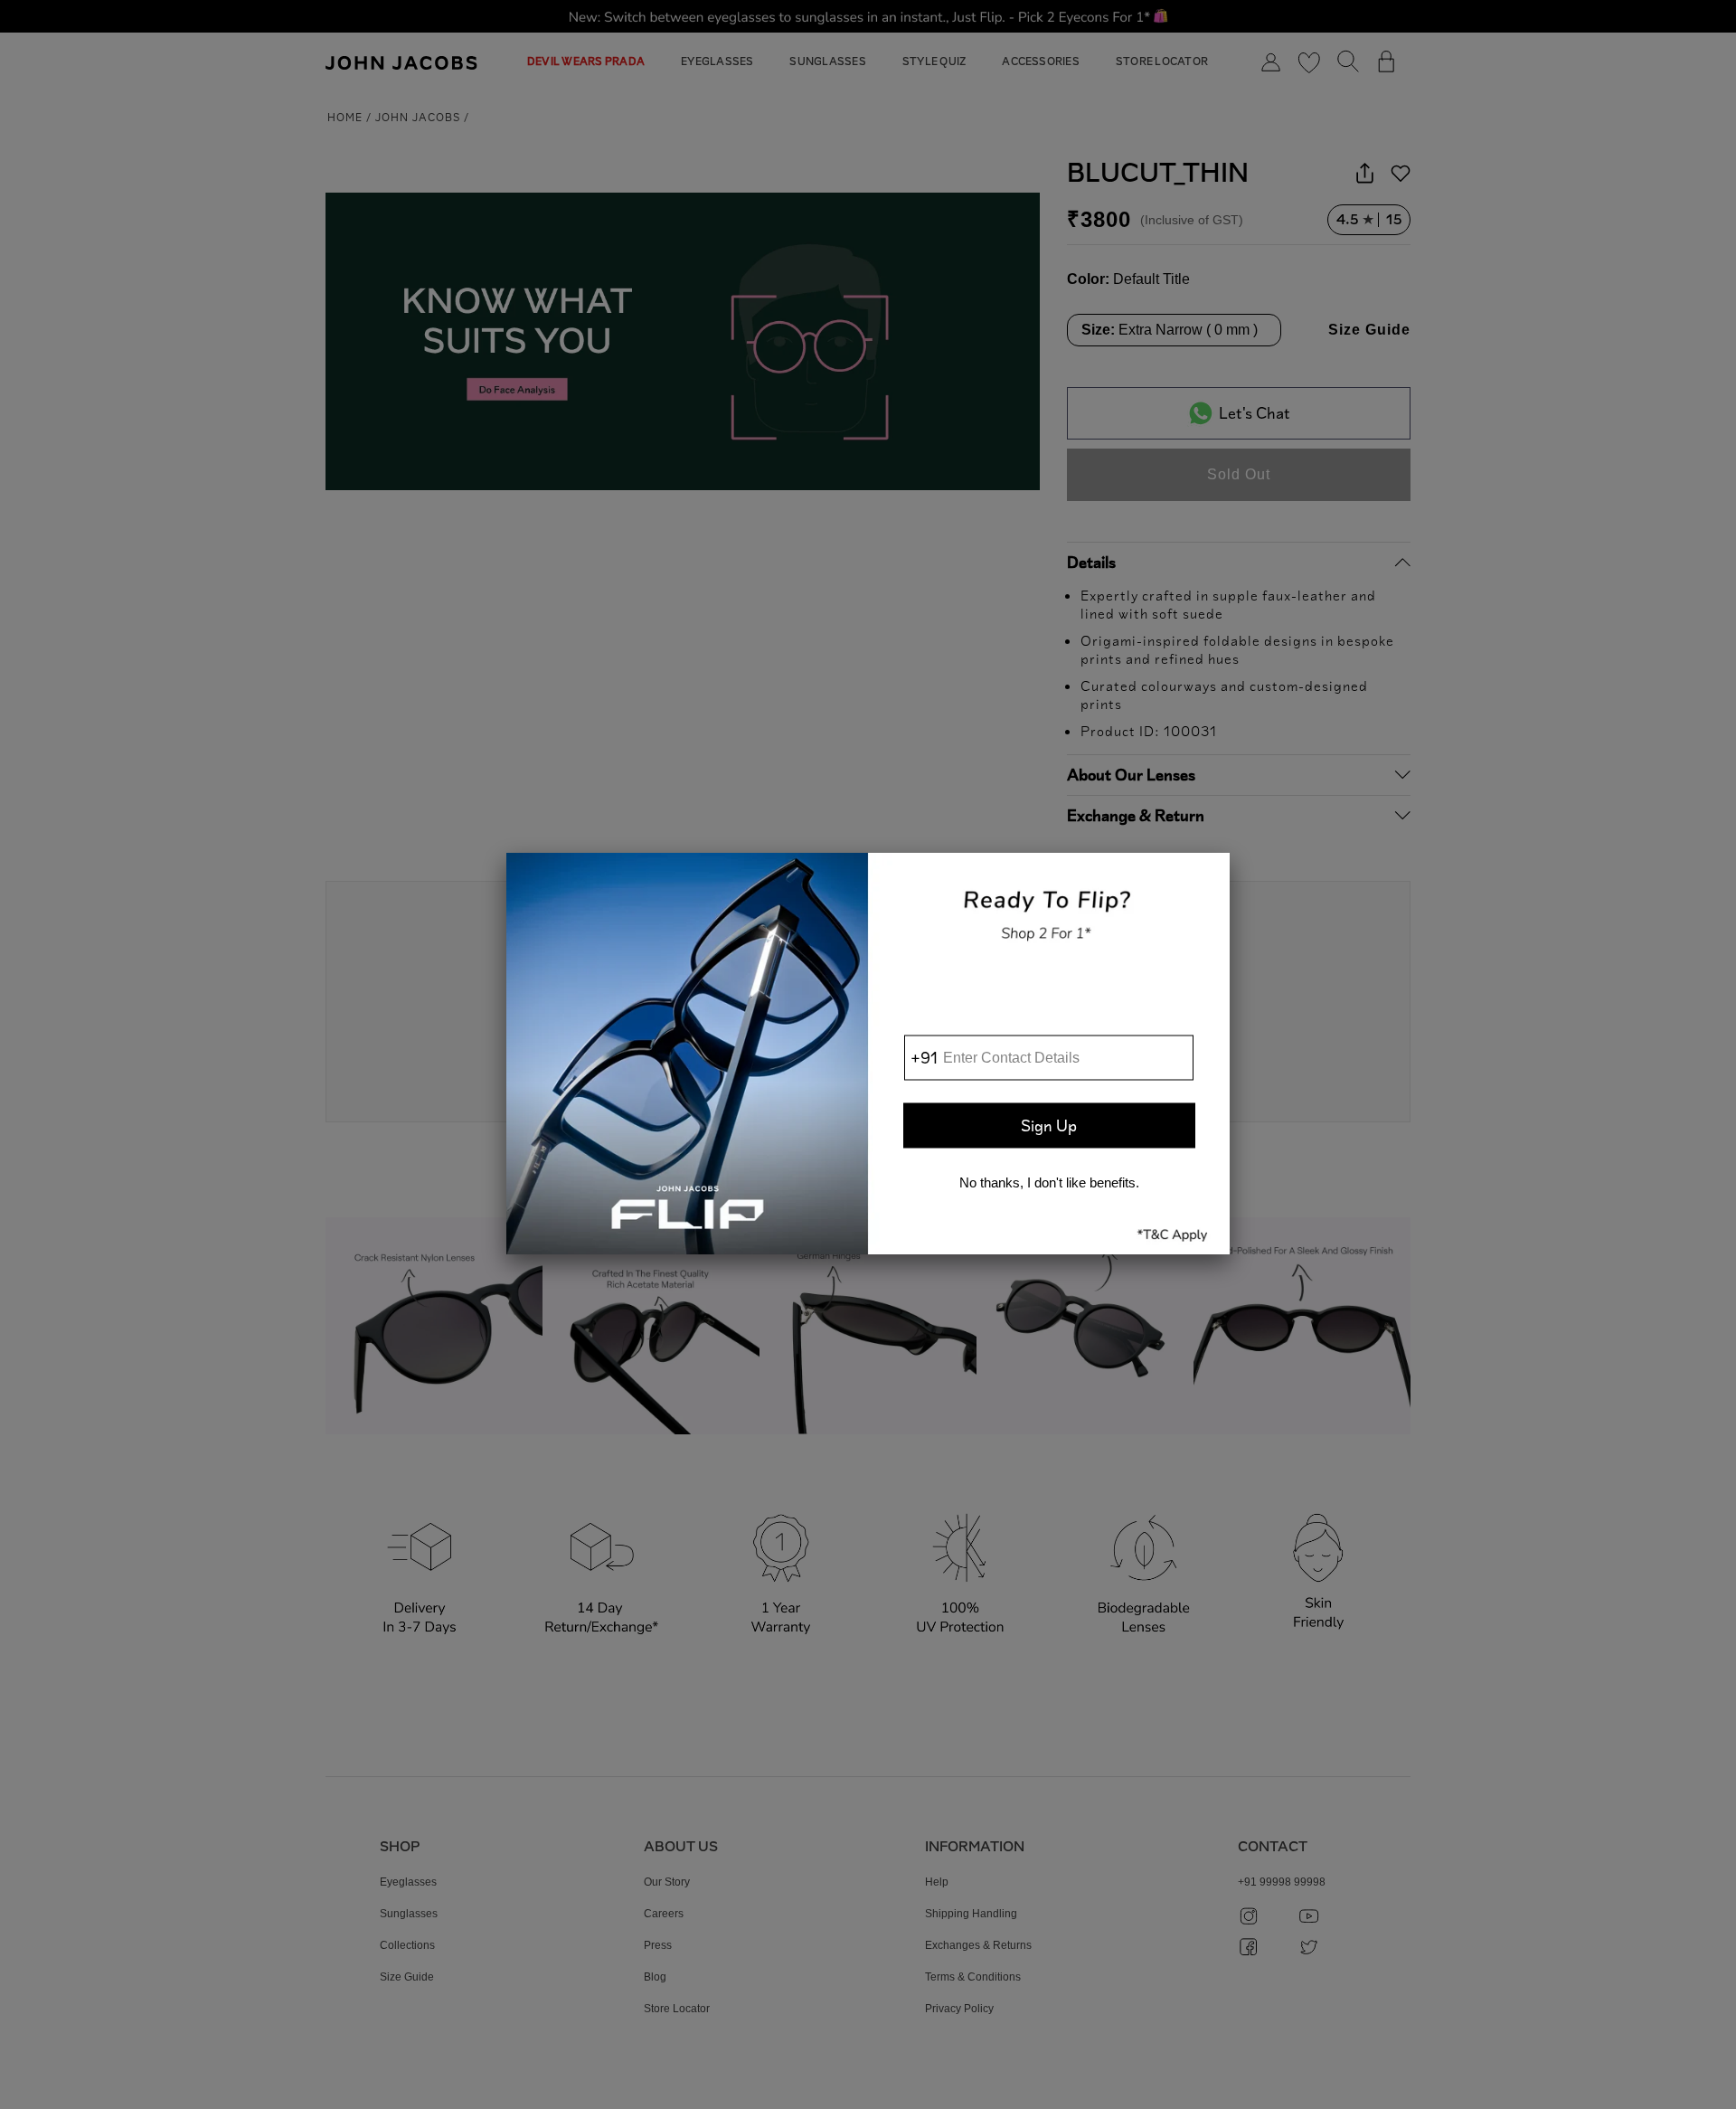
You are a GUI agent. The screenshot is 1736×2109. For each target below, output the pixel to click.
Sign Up (1049, 1125)
